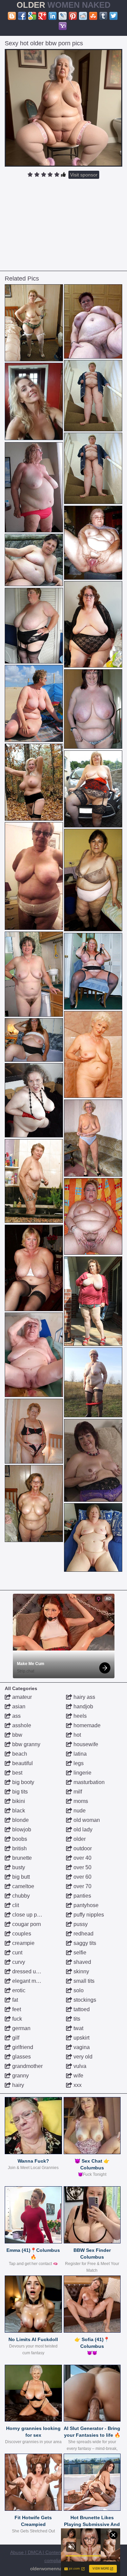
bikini (18, 1801)
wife (78, 2076)
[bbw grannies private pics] (93, 1217)
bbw (17, 1735)
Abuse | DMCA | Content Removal (46, 2552)
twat (78, 2028)
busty (18, 1867)
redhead (83, 1934)
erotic (18, 1990)
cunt (17, 1953)
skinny (81, 1971)
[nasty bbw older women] (34, 1355)
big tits (19, 1792)
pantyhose (85, 1905)
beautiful (22, 1763)
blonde (20, 1820)
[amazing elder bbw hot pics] (34, 876)
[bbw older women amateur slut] (93, 971)
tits (76, 2019)
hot (77, 1735)
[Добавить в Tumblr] (103, 16)
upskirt (81, 2038)
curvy (18, 1962)
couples (21, 1934)
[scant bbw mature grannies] (34, 974)
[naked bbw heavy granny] (34, 1100)
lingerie (82, 1773)
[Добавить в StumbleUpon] (93, 16)
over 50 (82, 1867)
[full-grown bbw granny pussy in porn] (34, 1040)
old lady (82, 1829)
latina (79, 1754)
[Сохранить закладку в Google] (32, 16)
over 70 (82, 1886)
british (19, 1848)
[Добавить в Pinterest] (73, 16)
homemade (86, 1725)
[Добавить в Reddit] (83, 16)
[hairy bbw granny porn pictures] (34, 703)
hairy (17, 2085)
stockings (84, 2000)
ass (16, 1716)
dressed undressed (35, 1971)
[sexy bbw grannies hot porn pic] (93, 1537)
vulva (79, 2066)
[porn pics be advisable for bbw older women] (34, 1503)
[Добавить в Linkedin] (52, 16)
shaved (82, 1962)
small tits (83, 1981)
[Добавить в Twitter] (113, 16)
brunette (21, 1858)
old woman (86, 1820)
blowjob (21, 1829)
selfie (79, 1953)
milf (77, 1792)
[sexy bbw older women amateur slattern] (93, 1301)
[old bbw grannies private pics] (93, 321)
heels (79, 1716)
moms (80, 1801)
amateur (21, 1697)
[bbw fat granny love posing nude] (93, 880)
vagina (81, 2047)
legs (78, 1763)
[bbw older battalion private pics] (34, 1181)
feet (16, 2009)
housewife (85, 1744)
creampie (23, 1943)
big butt (20, 1877)
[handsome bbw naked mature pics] (93, 1460)
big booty (23, 1782)
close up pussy (29, 1915)
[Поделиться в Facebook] (22, 16)
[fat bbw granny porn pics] (93, 709)
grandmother (27, 2066)
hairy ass (84, 1697)
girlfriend (22, 2047)
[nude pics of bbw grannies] (93, 543)
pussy (80, 1924)
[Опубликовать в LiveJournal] (63, 16)
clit (15, 1905)
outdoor (82, 1848)
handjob (83, 1706)
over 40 (82, 1858)
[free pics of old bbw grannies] (93, 789)
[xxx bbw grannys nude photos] (34, 782)
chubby (20, 1896)
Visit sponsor (84, 175)
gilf (15, 2038)
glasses (21, 2057)
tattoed (81, 2009)
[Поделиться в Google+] (42, 16)
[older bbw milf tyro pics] (93, 1382)
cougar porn (26, 1924)
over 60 (82, 1877)
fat (14, 2000)
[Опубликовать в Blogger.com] (12, 16)
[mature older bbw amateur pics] (34, 560)
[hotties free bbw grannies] (34, 626)
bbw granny (26, 1744)
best (17, 1773)
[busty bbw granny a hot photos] (93, 396)
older (79, 1839)
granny (20, 2076)
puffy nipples (88, 1915)
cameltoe (23, 1886)
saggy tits (84, 1943)
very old (82, 2057)
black (18, 1811)
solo (78, 1990)
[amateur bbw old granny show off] (93, 624)
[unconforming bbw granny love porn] (34, 1431)
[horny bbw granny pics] (93, 1054)
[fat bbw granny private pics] (93, 1138)
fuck (16, 2019)
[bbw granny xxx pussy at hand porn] (34, 1268)
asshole (21, 1725)
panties (82, 1896)
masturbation (88, 1782)
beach (19, 1754)
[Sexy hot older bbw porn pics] (64, 108)
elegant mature (29, 1981)
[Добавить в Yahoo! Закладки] (63, 26)
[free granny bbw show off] (34, 487)
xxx (77, 2085)
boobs (19, 1839)
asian (18, 1706)
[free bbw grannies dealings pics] (34, 323)
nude (79, 1811)
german (21, 2028)
